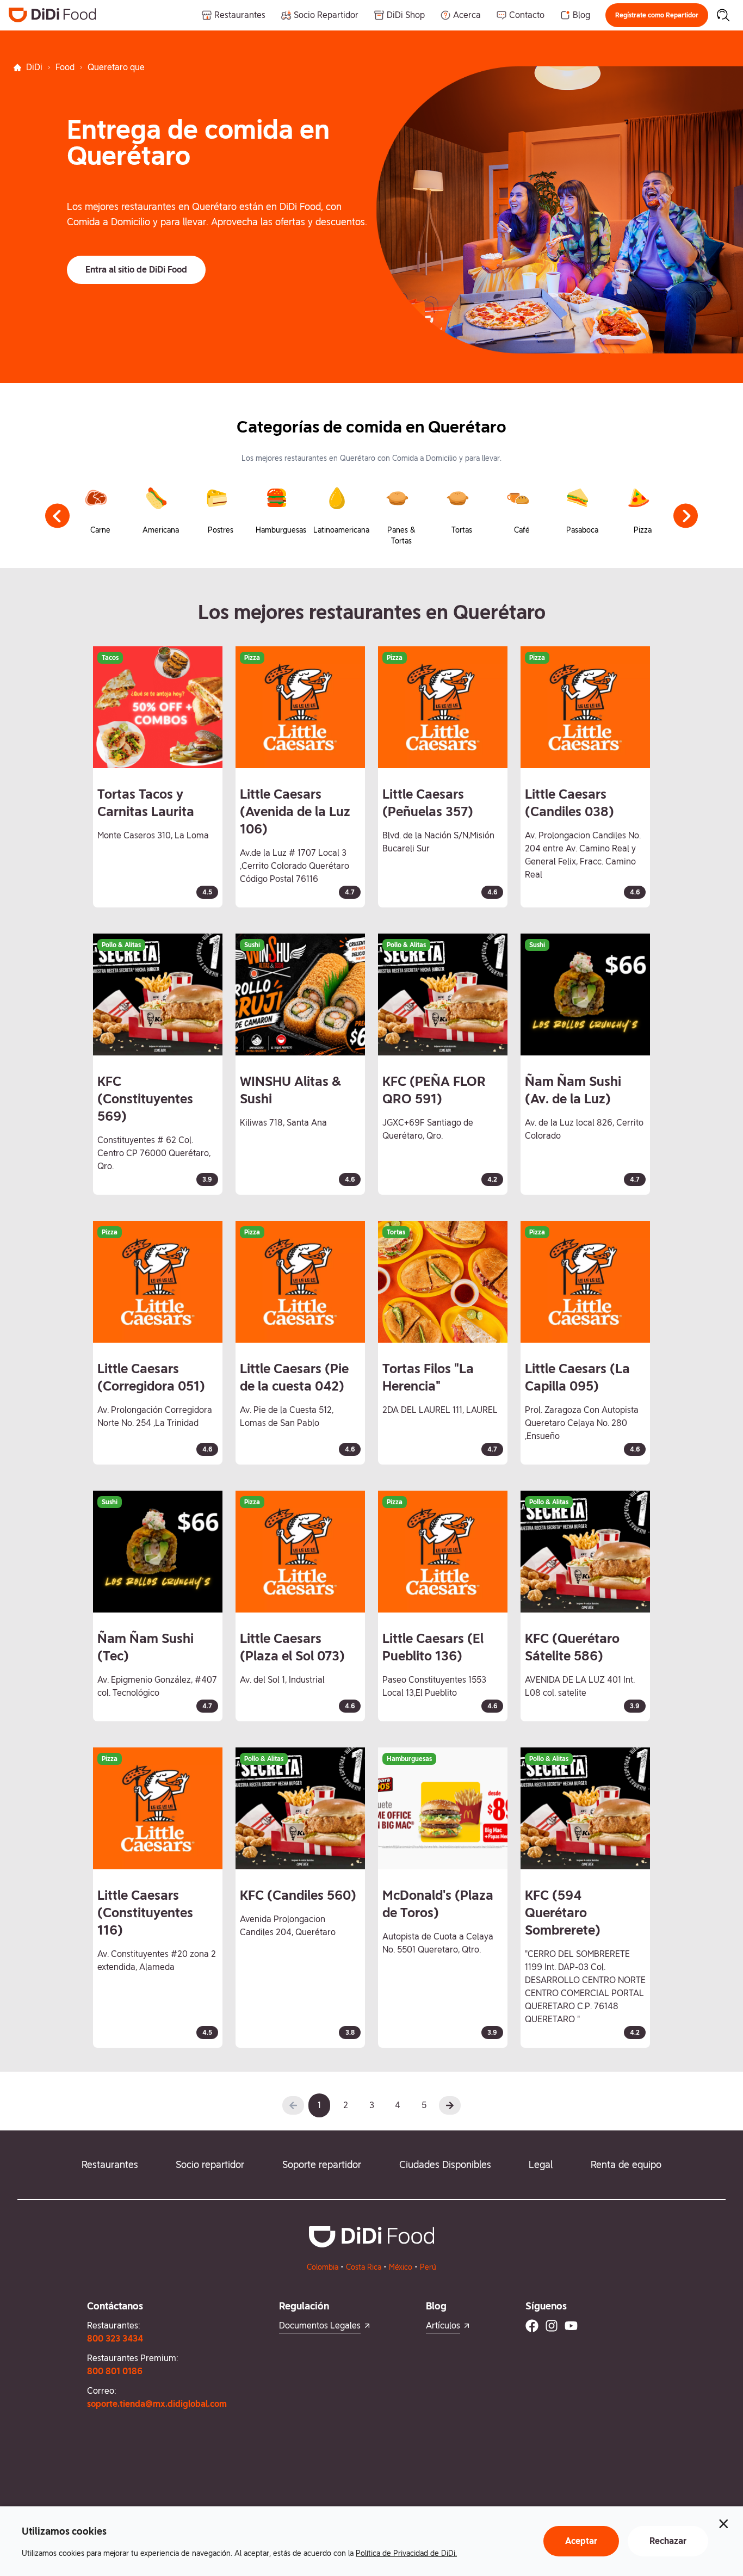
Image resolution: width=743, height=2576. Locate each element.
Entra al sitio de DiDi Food (136, 270)
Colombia (323, 2267)
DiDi (34, 67)
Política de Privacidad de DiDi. (406, 2553)
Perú (428, 2267)
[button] (657, 15)
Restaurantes (110, 2164)
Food (65, 67)
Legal (541, 2164)
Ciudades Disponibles (445, 2164)
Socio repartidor (210, 2164)
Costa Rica (364, 2267)
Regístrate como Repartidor (657, 15)
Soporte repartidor (322, 2164)
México (401, 2267)
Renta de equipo (626, 2164)
